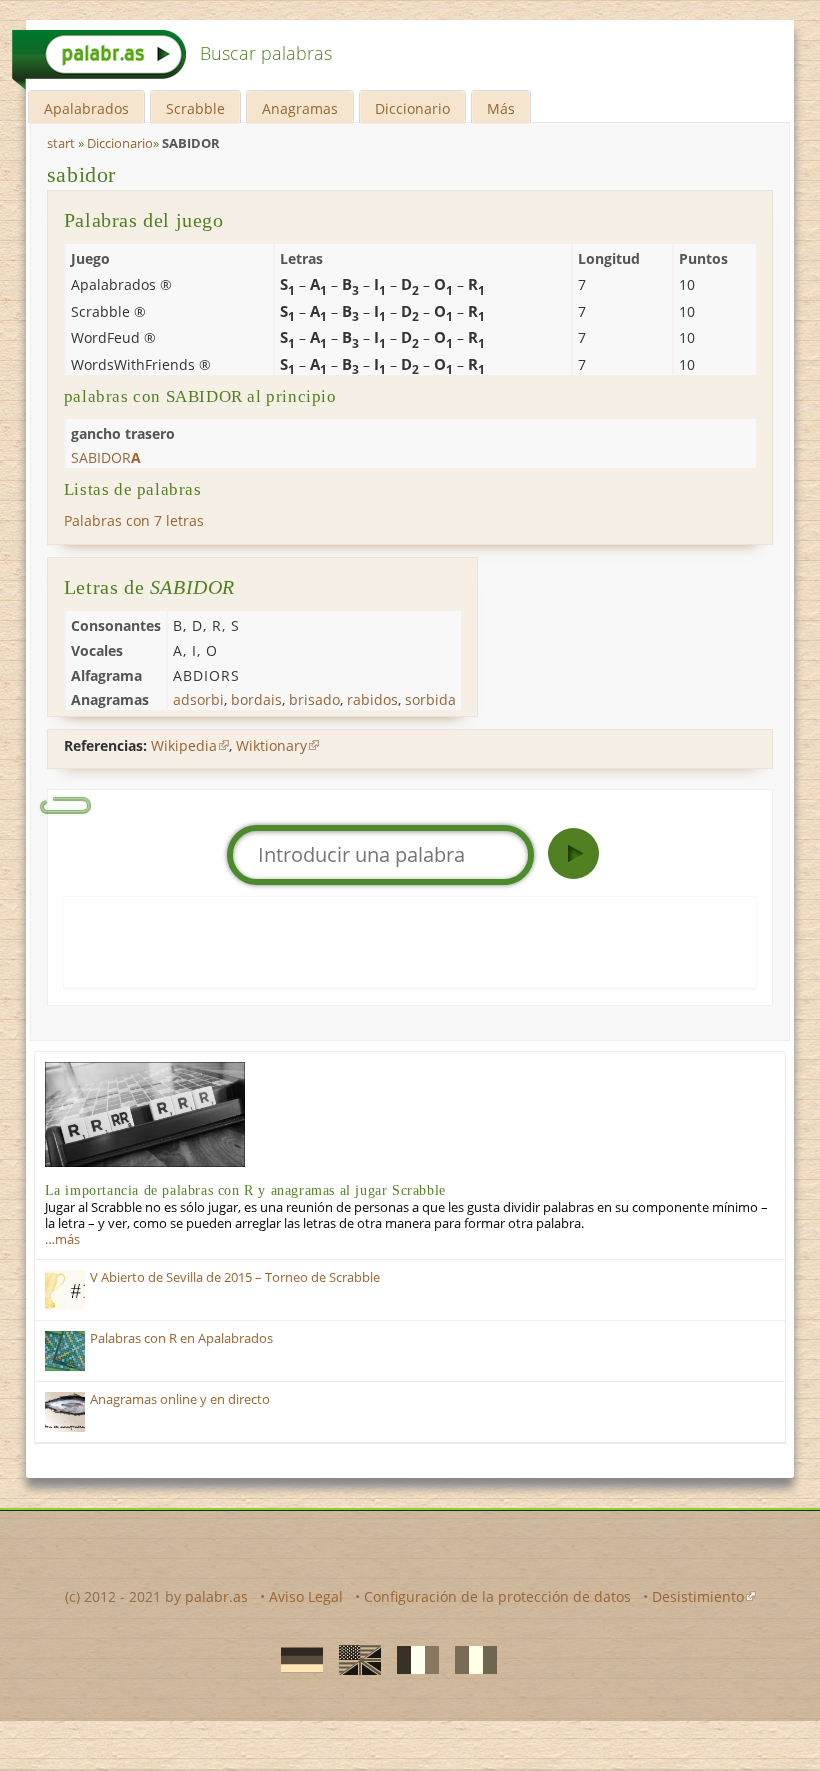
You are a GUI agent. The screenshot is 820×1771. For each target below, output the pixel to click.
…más (62, 1239)
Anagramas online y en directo (180, 1399)
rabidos (372, 699)
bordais (256, 699)
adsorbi (198, 699)
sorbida (430, 699)
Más (501, 108)
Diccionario (412, 108)
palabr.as (216, 1596)
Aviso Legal (306, 1596)
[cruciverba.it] (470, 1659)
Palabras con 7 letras (134, 520)
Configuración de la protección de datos (497, 1596)
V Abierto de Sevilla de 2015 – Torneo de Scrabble (235, 1277)
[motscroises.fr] (412, 1659)
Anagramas (300, 108)
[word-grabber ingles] (354, 1659)
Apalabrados (86, 108)
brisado (314, 699)
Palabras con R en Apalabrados (181, 1338)
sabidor (81, 174)
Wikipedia (184, 745)
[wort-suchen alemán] (296, 1659)
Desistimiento (698, 1596)
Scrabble (195, 108)
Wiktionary (271, 745)
